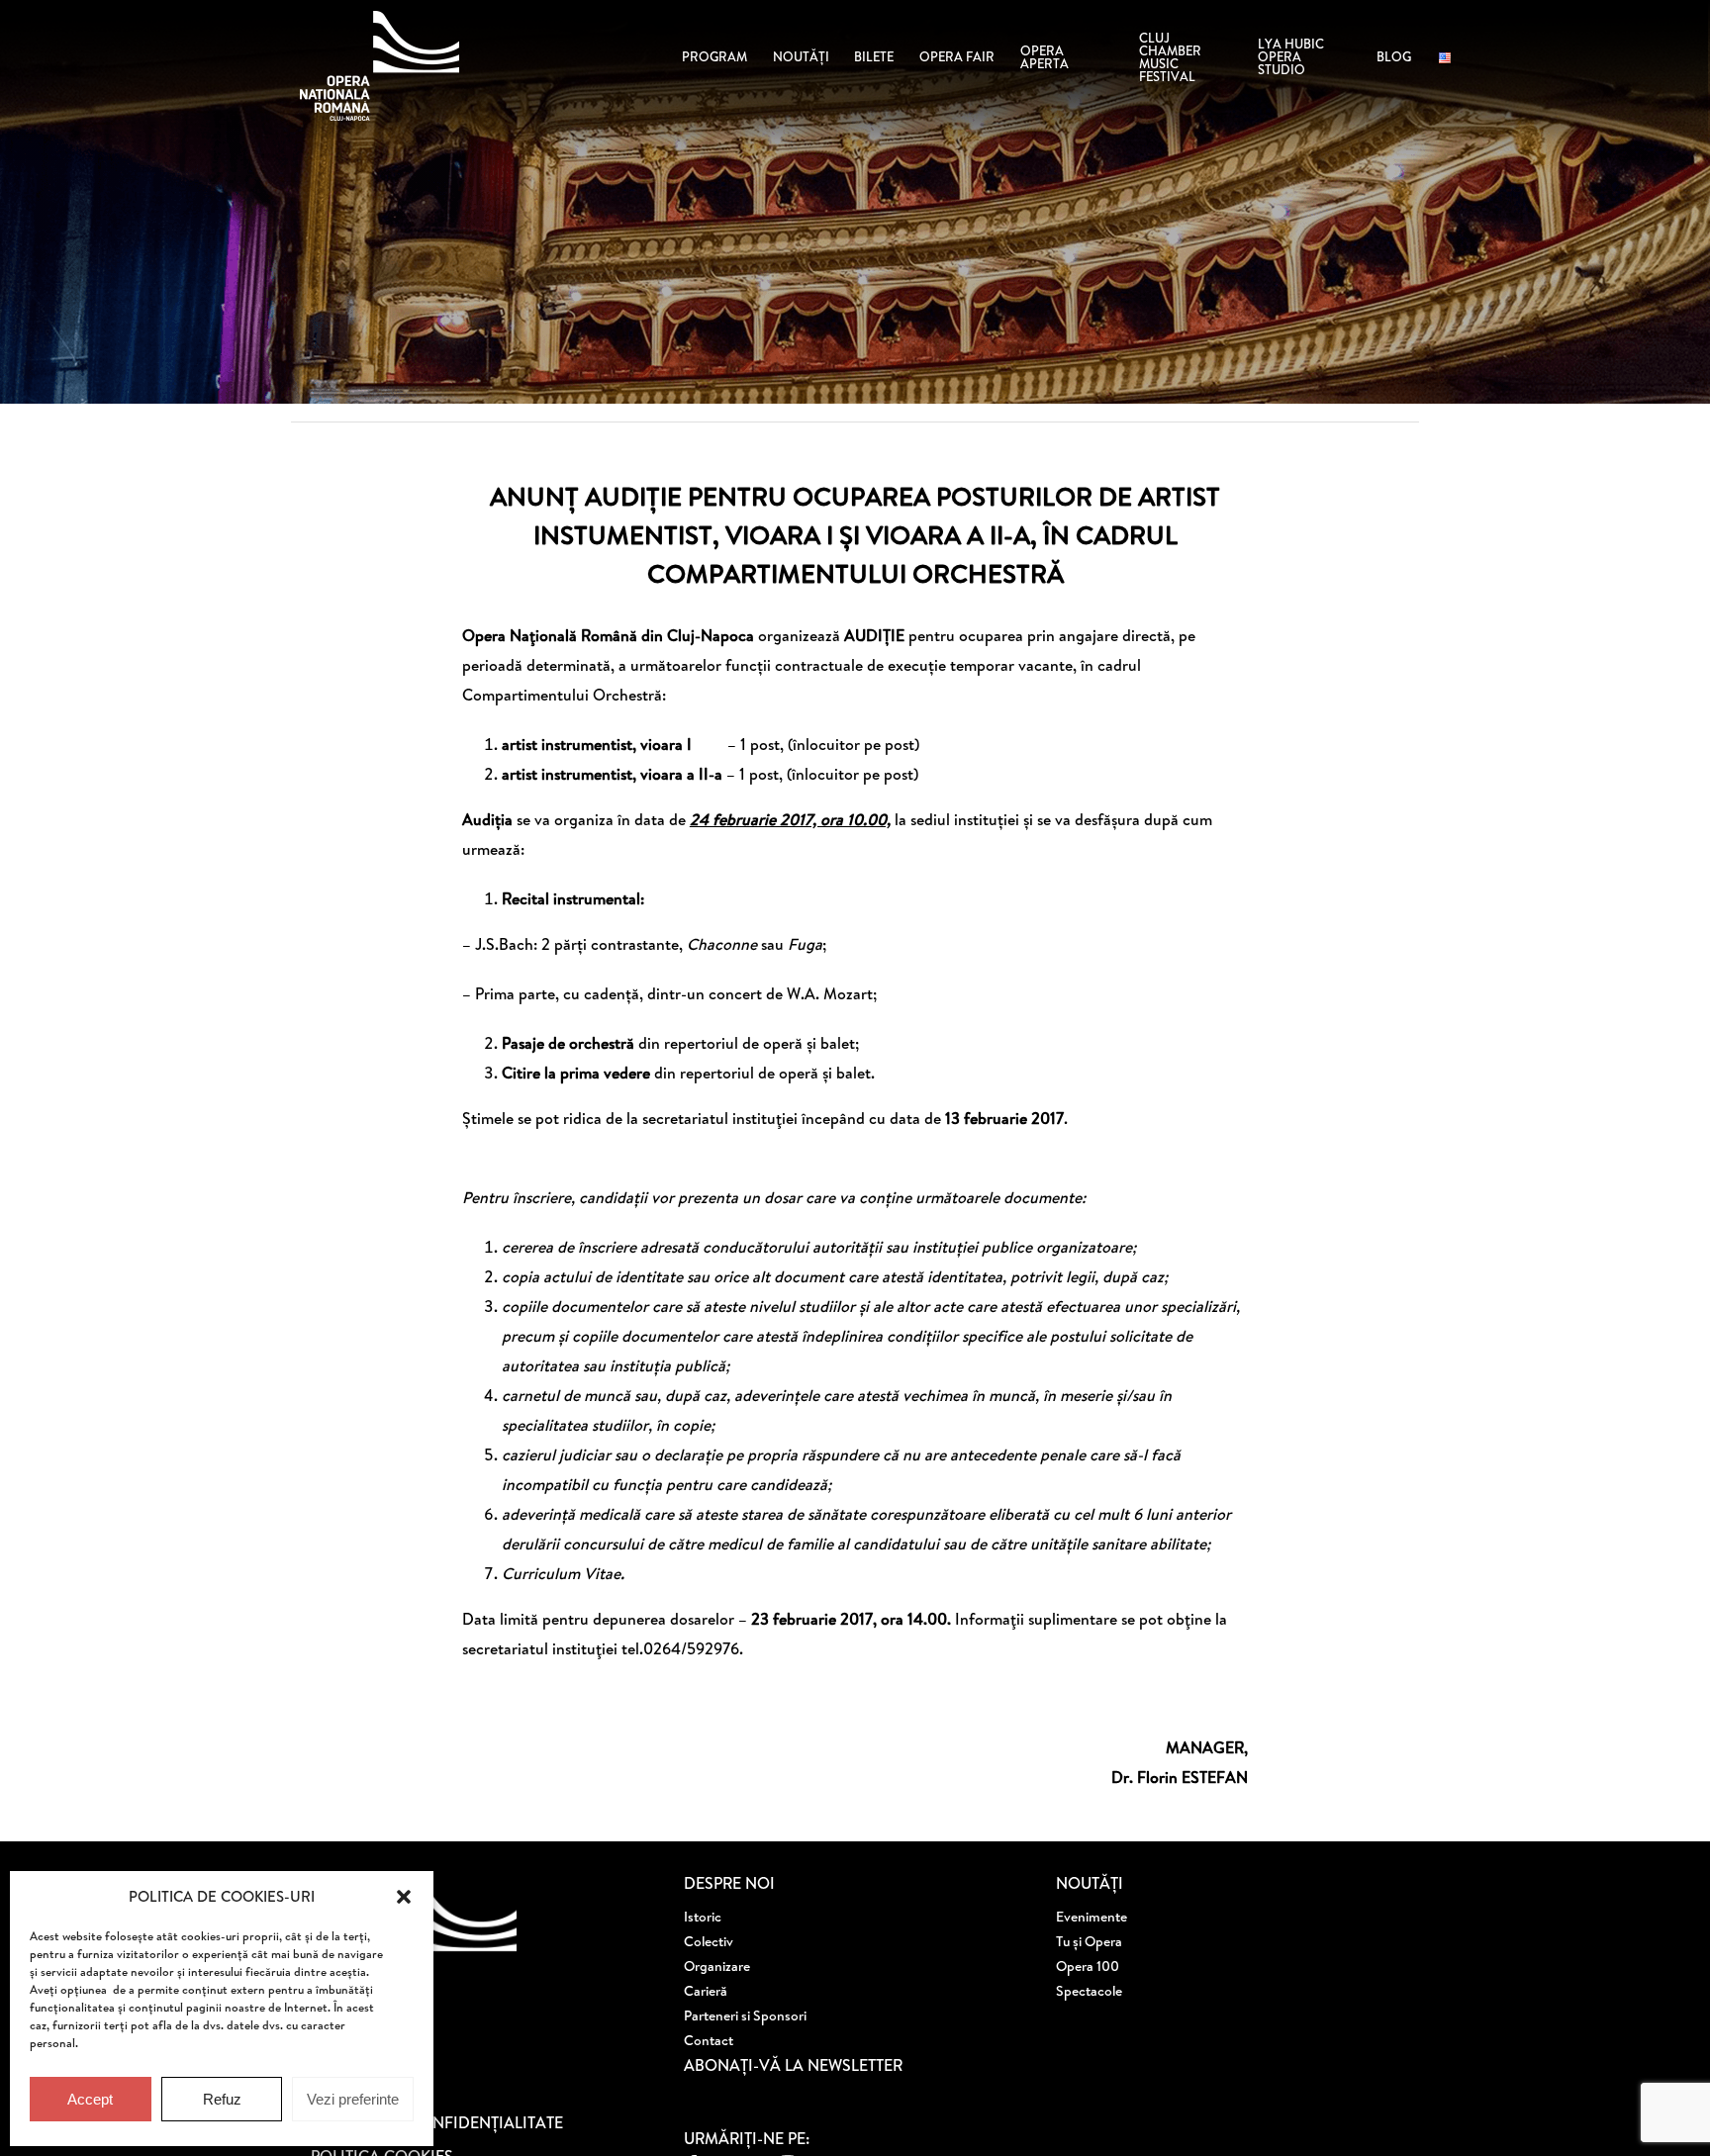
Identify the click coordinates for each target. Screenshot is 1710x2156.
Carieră (706, 1991)
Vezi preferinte (353, 2099)
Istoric (703, 1917)
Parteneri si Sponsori (745, 2015)
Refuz (222, 2099)
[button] (404, 1897)
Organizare (717, 1966)
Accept (90, 2099)
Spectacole (1089, 1991)
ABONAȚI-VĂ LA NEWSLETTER (793, 2065)
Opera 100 (1088, 1966)
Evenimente (1092, 1917)
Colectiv (709, 1941)
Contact (709, 2040)
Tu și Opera (1089, 1941)
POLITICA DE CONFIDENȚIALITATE (437, 2122)
